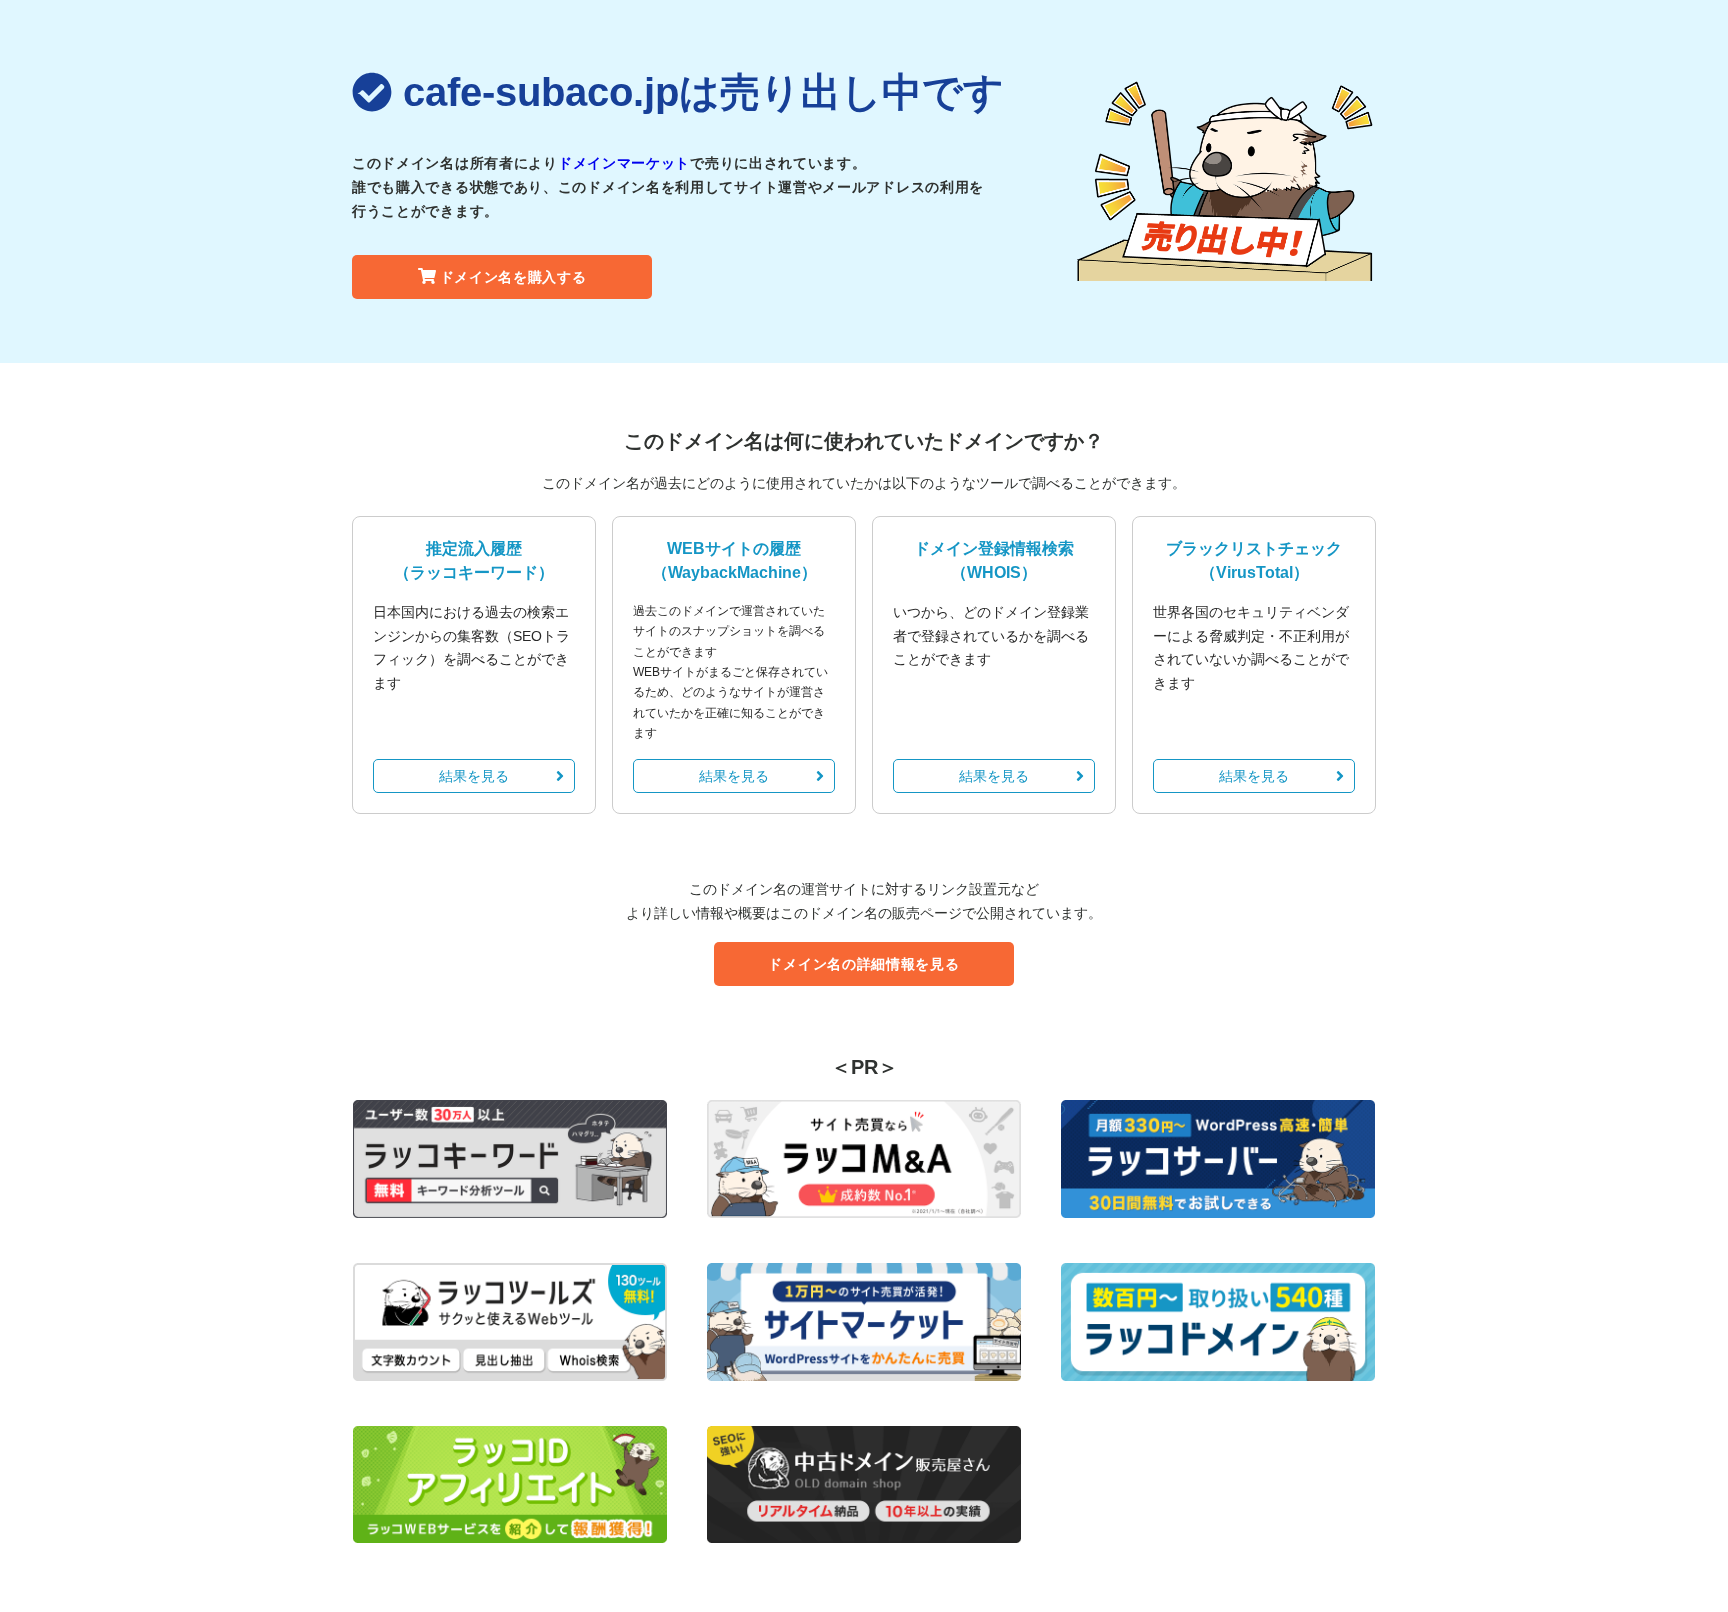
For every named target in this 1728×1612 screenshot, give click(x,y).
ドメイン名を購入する (513, 277)
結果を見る (474, 776)
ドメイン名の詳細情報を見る (863, 964)
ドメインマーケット (624, 163)
